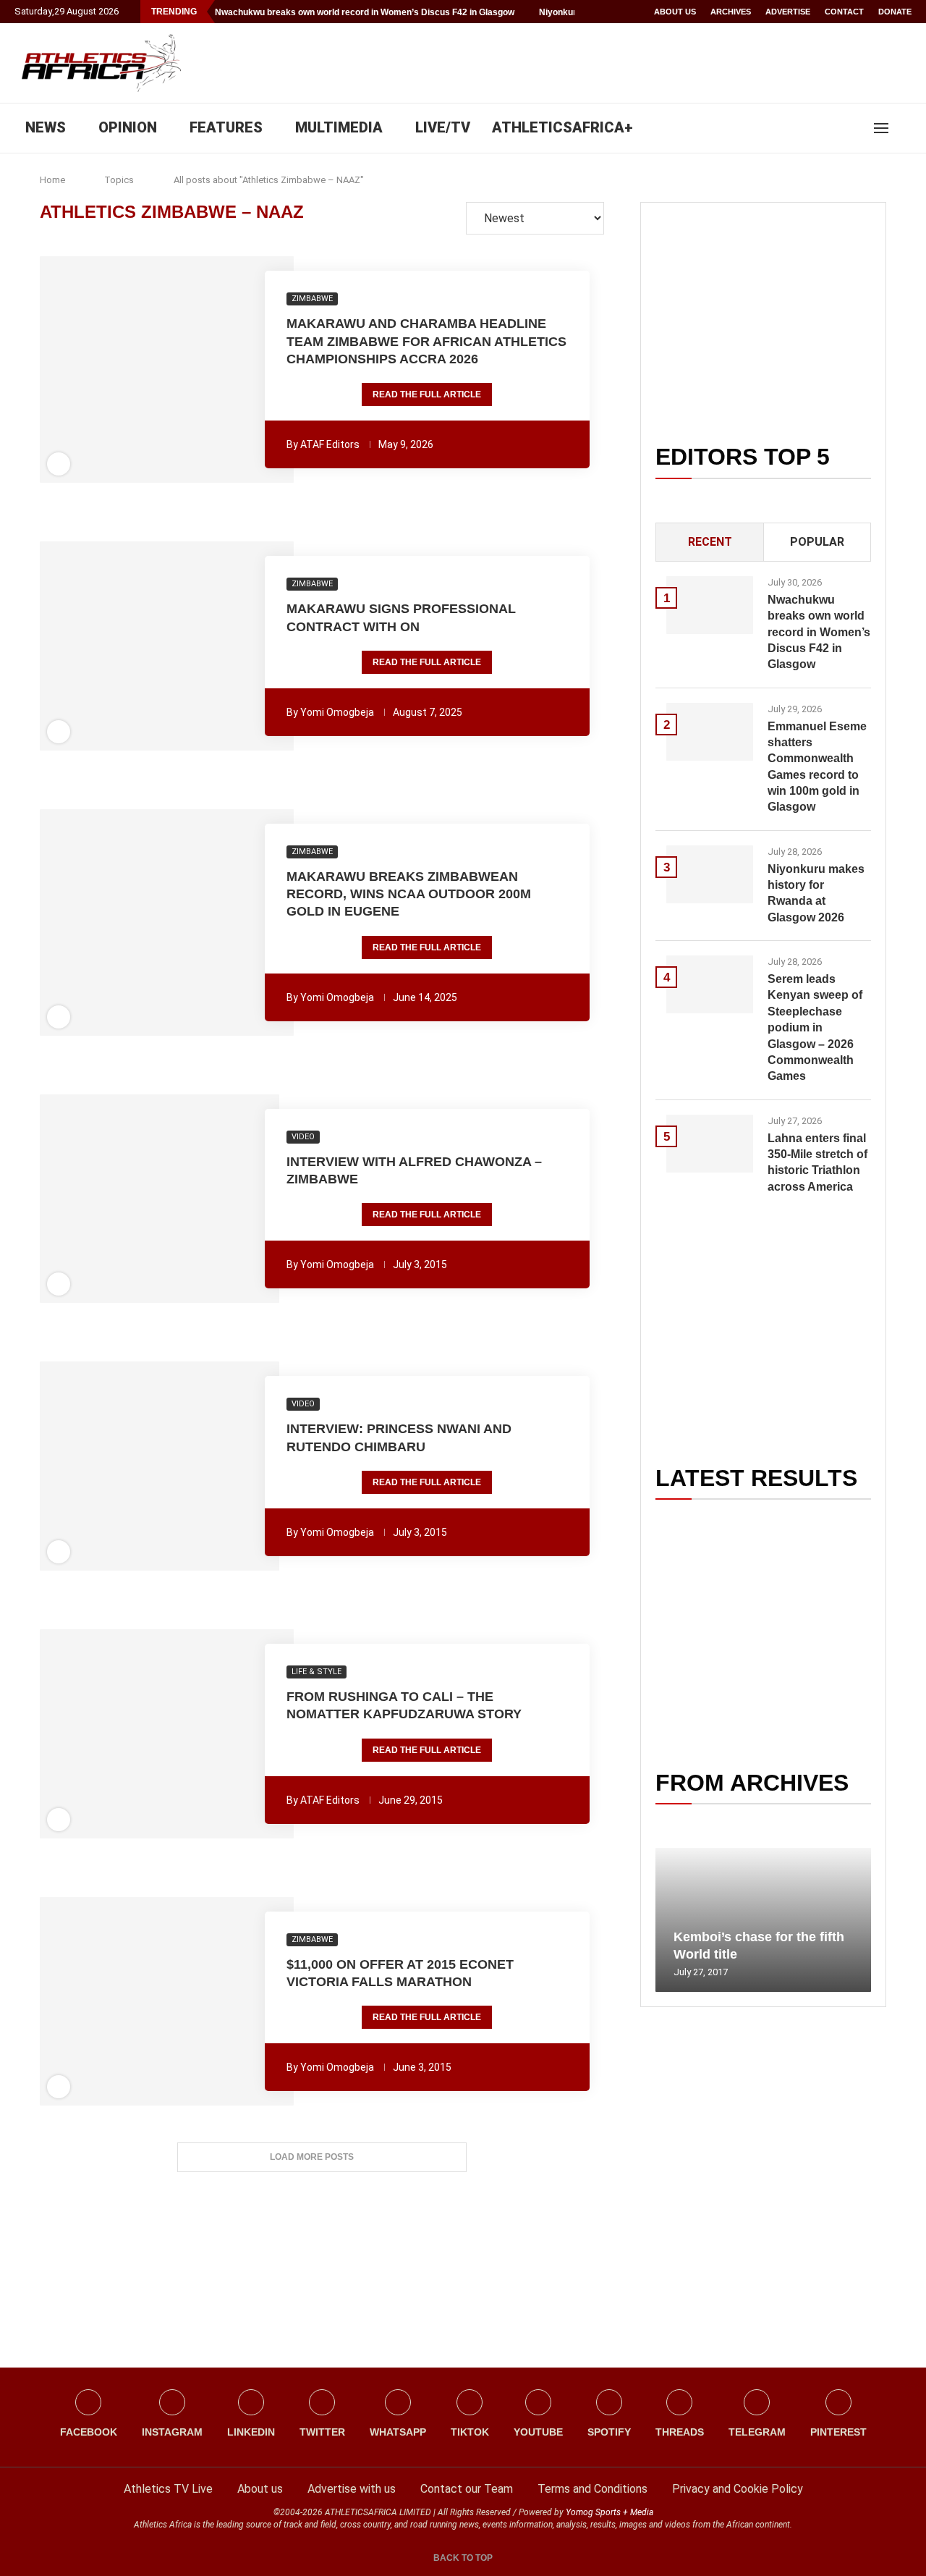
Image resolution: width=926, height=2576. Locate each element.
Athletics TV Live (168, 2489)
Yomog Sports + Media (609, 2512)
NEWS (46, 127)
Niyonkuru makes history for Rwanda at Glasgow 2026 (816, 893)
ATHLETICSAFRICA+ (562, 127)
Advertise (788, 12)
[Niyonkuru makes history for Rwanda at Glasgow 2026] (710, 874)
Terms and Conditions (592, 2489)
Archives (731, 12)
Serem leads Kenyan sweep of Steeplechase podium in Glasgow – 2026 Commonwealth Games (815, 1027)
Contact (844, 12)
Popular (817, 542)
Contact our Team (467, 2489)
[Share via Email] (245, 370)
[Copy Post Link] (218, 370)
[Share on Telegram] (198, 370)
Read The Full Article (427, 394)
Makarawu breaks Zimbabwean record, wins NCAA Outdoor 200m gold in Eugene (409, 894)
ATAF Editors (330, 444)
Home (52, 180)
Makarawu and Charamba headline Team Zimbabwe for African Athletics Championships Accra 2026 (426, 341)
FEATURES (226, 127)
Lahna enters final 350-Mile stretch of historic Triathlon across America (817, 1162)
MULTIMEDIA (339, 127)
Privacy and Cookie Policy (738, 2489)
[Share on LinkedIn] (158, 370)
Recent (710, 542)
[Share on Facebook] (111, 370)
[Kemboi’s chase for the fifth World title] (763, 1920)
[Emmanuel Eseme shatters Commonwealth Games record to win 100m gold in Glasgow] (710, 732)
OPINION (128, 127)
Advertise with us (352, 2489)
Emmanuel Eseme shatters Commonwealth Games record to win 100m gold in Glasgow (817, 767)
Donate (895, 12)
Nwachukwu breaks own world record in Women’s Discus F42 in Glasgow (365, 12)
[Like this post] (88, 370)
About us (675, 12)
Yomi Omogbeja (337, 712)
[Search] (904, 128)
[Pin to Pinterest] (138, 370)
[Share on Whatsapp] (178, 370)
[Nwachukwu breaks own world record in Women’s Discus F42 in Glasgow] (710, 605)
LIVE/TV (443, 127)
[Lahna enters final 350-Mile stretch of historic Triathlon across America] (710, 1144)
